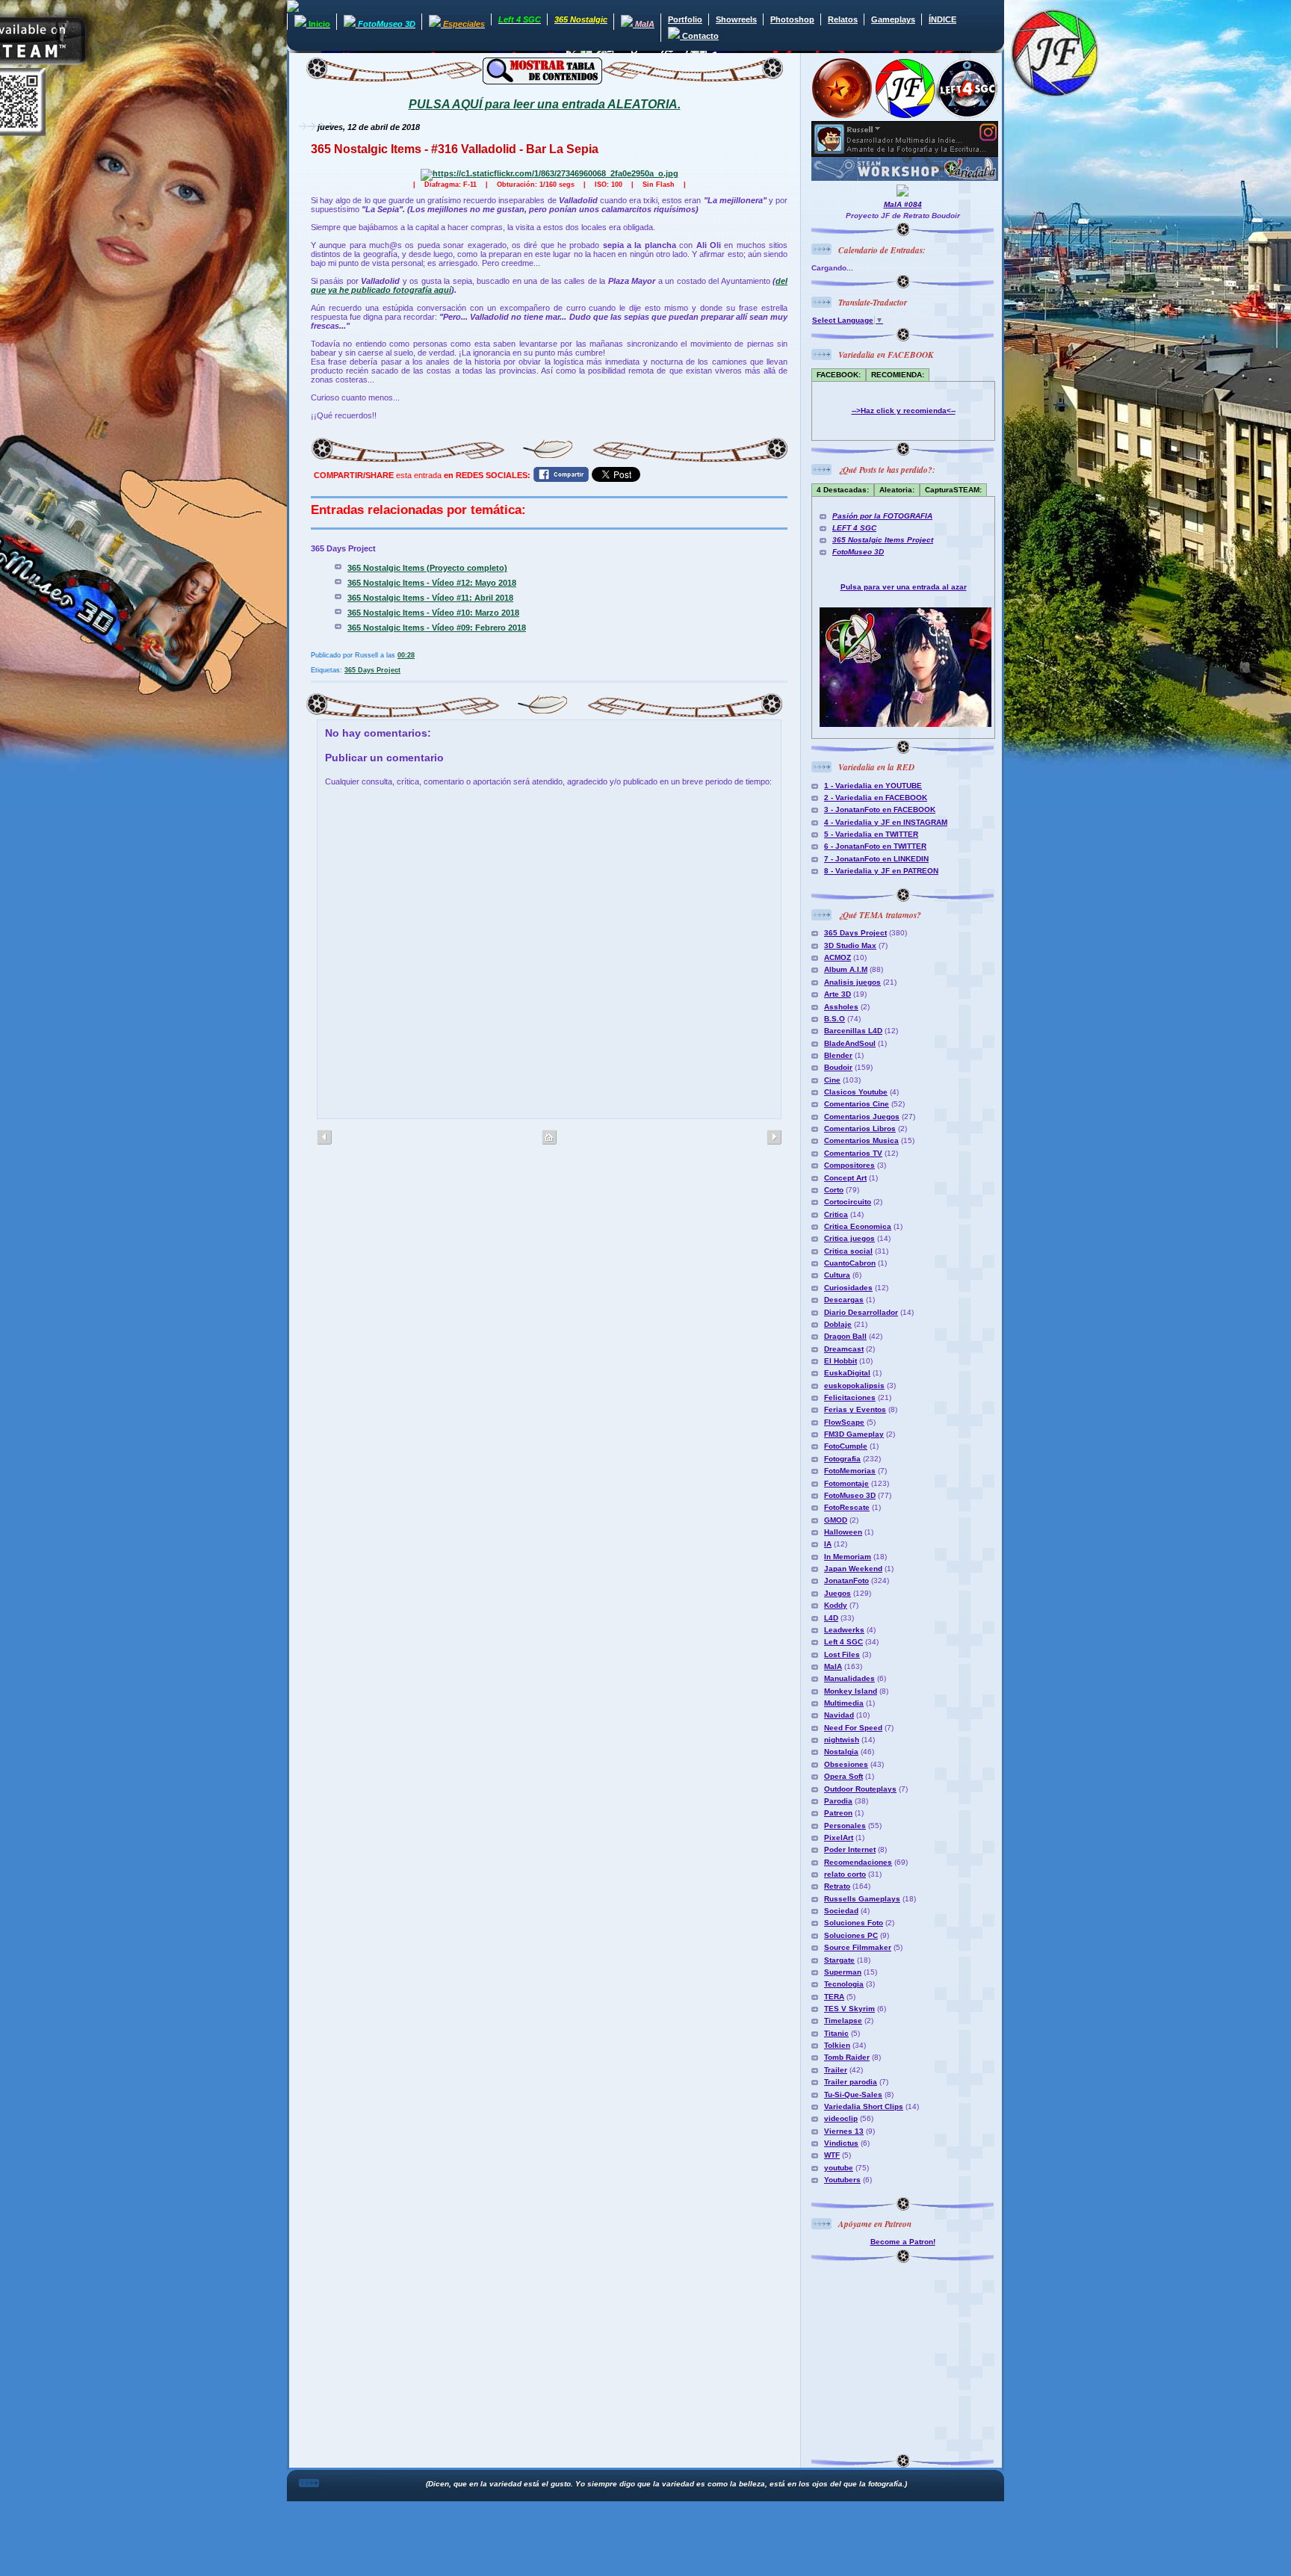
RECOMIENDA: (898, 375)
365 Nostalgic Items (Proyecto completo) (427, 568)
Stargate (839, 1960)
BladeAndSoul (850, 1043)
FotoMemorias (850, 1471)
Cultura (837, 1275)
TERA (834, 1997)
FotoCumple (846, 1446)
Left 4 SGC (843, 1642)
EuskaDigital (847, 1373)
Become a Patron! (903, 2242)
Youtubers (842, 2180)
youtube (839, 2168)
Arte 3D (838, 994)
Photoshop (792, 19)
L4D (831, 1618)
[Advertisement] (905, 2356)
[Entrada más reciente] (774, 1138)
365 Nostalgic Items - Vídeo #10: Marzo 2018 (433, 613)
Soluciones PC (851, 1935)
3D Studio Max (850, 945)
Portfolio (685, 19)
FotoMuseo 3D (858, 552)
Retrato (837, 1886)
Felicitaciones (850, 1397)
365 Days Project (372, 670)
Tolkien (837, 2045)
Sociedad (841, 1911)
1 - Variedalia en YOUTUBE (873, 786)
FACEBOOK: (839, 375)
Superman (843, 1972)
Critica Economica (858, 1226)
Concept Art (845, 1178)
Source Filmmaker (858, 1947)
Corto (834, 1190)
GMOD (836, 1520)
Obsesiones (846, 1764)
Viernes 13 (844, 2131)
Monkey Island (851, 1691)
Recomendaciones (858, 1862)
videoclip (841, 2118)
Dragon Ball (845, 1336)
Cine (832, 1080)
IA (828, 1544)
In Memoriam (848, 1557)
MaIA (833, 1666)
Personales (845, 1826)
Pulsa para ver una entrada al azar (904, 587)
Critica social (848, 1251)
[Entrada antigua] (324, 1138)
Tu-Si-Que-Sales (853, 2094)
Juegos (838, 1593)
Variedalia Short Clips (864, 2106)
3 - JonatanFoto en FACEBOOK (880, 809)
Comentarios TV (853, 1153)
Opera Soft (843, 1776)
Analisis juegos (852, 982)
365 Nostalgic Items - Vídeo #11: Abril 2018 (430, 598)
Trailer (836, 2070)
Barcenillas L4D (853, 1031)
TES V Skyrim (849, 2009)
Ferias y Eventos (855, 1409)
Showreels (736, 19)
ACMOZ (838, 957)
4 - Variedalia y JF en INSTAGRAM (886, 822)
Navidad (839, 1715)
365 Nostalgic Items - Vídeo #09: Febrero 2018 (437, 628)
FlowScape (844, 1422)
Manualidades (849, 1678)
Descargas (844, 1300)
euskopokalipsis (854, 1385)
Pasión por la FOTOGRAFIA (882, 516)
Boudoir (838, 1067)
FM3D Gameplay (854, 1434)
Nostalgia (841, 1752)
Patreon (838, 1813)
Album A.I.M (846, 969)
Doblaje (838, 1324)
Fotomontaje (846, 1483)
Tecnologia (844, 1984)
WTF (832, 2155)
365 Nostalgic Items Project (883, 540)
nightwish (842, 1740)
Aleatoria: (897, 490)
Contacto (699, 36)
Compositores (849, 1165)
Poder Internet (850, 1849)
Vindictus (841, 2143)
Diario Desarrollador (861, 1312)
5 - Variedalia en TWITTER (871, 834)
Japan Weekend (853, 1569)
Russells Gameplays (862, 1899)
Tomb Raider (847, 2057)
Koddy (836, 1605)
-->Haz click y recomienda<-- (904, 411)
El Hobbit (840, 1361)
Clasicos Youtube (856, 1092)
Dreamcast (844, 1349)
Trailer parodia (851, 2082)
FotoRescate (847, 1507)
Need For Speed (853, 1728)
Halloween (843, 1532)
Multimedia (844, 1703)
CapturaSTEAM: (953, 490)
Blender (838, 1055)
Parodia (838, 1801)
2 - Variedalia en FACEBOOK (876, 798)
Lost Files (842, 1654)
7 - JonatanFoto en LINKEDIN (876, 859)
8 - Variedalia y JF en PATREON (881, 871)
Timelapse (843, 2021)
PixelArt (839, 1837)
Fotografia (842, 1459)
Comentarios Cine (857, 1104)
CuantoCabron (850, 1263)
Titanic (836, 2033)
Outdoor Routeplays (860, 1789)
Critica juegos (849, 1238)
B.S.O (835, 1019)
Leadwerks (844, 1630)
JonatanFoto (846, 1580)
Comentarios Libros (860, 1128)
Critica (836, 1214)
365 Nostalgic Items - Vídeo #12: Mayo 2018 (432, 583)
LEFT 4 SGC (854, 528)
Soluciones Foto (854, 1923)
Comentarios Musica (861, 1140)
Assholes (841, 1007)
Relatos (843, 19)
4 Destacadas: (843, 490)
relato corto (845, 1874)
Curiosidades (848, 1288)
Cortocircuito (848, 1202)
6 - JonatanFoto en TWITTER (875, 846)
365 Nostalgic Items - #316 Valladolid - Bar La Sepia (455, 149)
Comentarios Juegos (862, 1117)
